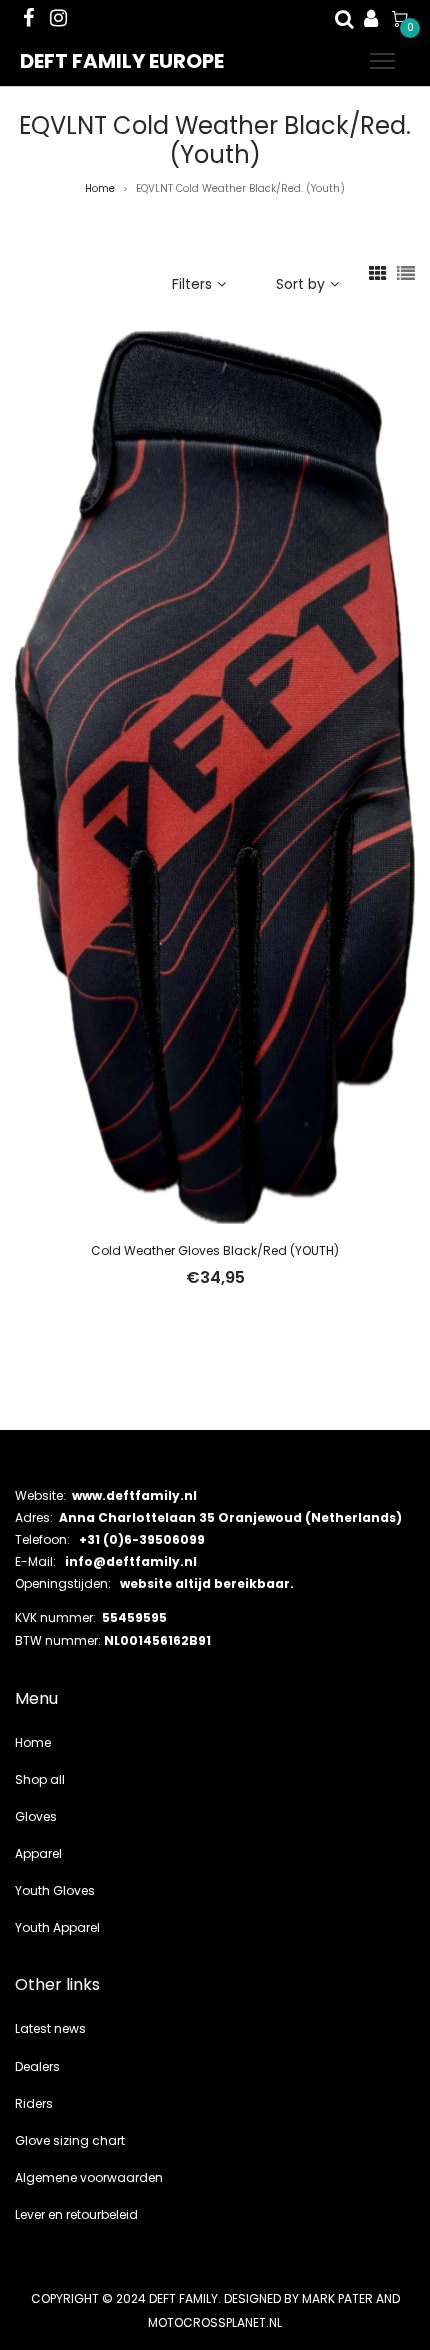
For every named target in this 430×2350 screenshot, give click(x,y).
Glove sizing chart (70, 2140)
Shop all (40, 1779)
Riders (34, 2103)
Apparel (38, 1853)
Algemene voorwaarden (89, 2177)
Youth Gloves (55, 1890)
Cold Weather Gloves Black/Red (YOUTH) (215, 1250)
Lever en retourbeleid (76, 2214)
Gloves (36, 1816)
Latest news (50, 2028)
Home (100, 188)
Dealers (37, 2066)
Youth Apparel (57, 1927)
